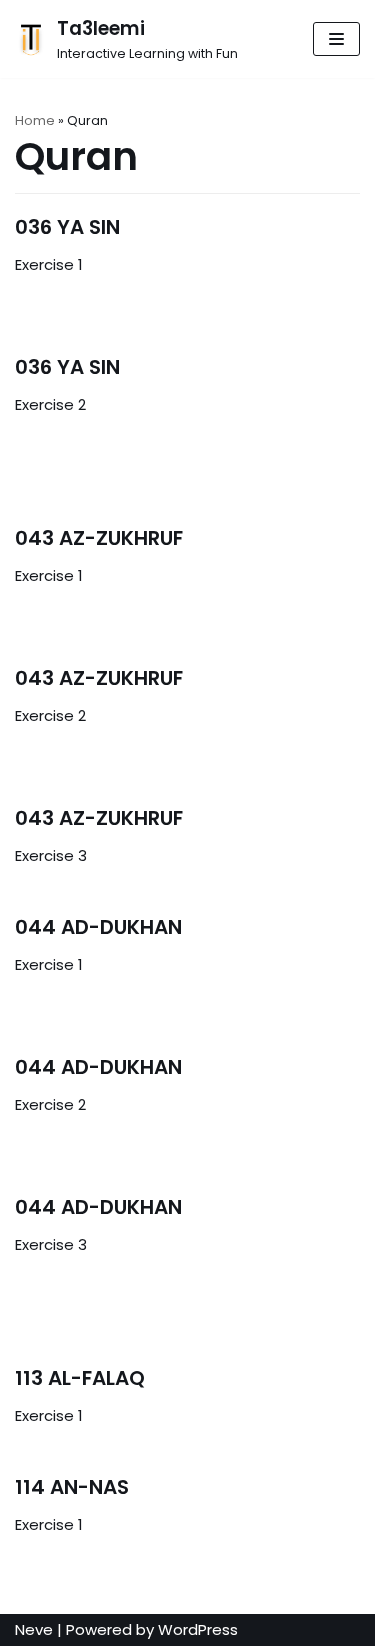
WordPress (198, 1629)
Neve (34, 1629)
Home (35, 120)
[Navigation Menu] (336, 39)
